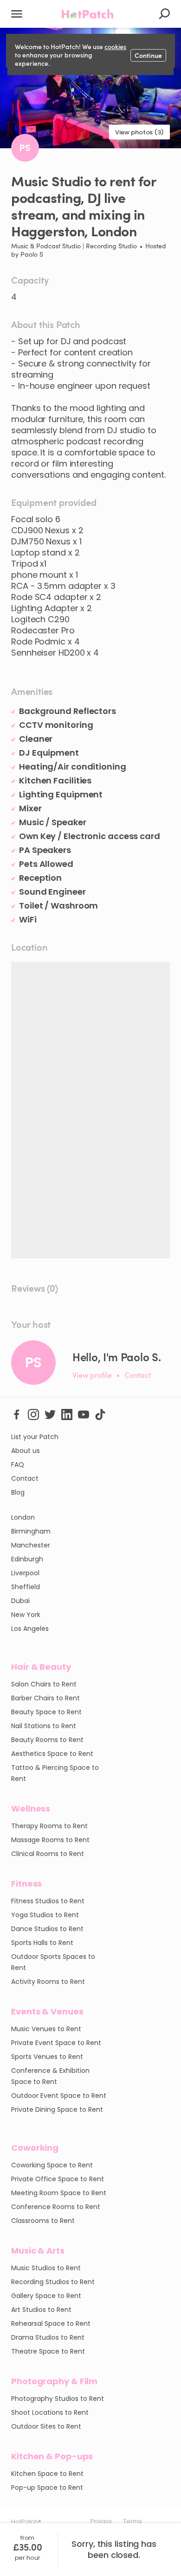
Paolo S (32, 254)
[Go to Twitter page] (50, 1414)
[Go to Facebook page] (17, 1414)
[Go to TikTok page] (100, 1414)
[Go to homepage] (87, 14)
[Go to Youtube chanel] (84, 1414)
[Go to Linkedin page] (67, 1414)
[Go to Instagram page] (33, 1414)
